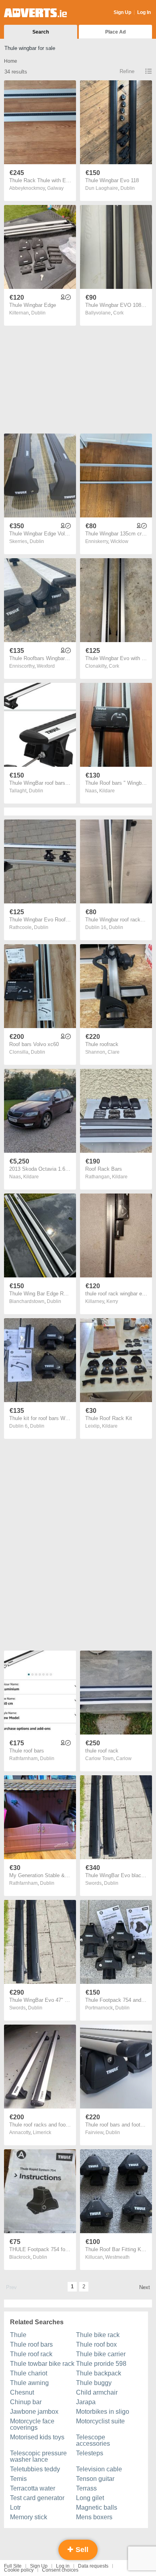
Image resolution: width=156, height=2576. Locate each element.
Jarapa (86, 2402)
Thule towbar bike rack (42, 2364)
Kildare (107, 791)
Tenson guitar (95, 2479)
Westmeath (117, 2257)
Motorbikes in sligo (103, 2412)
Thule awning (29, 2383)
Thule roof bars (31, 2344)
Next (145, 2287)
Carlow (124, 1758)
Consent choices (60, 2570)
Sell (81, 2550)
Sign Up (122, 12)
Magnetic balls (97, 2507)
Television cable (99, 2469)
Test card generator (37, 2498)
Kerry (112, 1301)
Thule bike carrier (101, 2354)
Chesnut (22, 2392)
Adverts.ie (35, 13)
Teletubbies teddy (35, 2469)
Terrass (86, 2488)
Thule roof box (96, 2344)
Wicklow (119, 541)
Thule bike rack (98, 2335)
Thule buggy (94, 2383)
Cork (118, 313)
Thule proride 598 (101, 2364)
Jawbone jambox (34, 2412)
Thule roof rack (31, 2354)
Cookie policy (19, 2570)
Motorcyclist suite (100, 2421)
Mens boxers (94, 2517)
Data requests (93, 2566)
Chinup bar (26, 2402)
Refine (127, 71)
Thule (18, 2335)
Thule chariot (29, 2373)
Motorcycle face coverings (32, 2424)
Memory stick (29, 2517)
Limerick (42, 2132)
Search (41, 32)
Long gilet (90, 2498)
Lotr (15, 2507)
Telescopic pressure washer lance (38, 2456)
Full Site (13, 2566)
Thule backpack (99, 2373)
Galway (55, 188)
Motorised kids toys (37, 2437)
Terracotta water (33, 2488)
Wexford (46, 666)
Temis (18, 2479)
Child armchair (97, 2392)
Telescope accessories (93, 2440)
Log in (63, 2566)
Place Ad (115, 32)
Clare (114, 1052)
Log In (144, 12)
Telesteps (90, 2453)
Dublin (128, 188)
